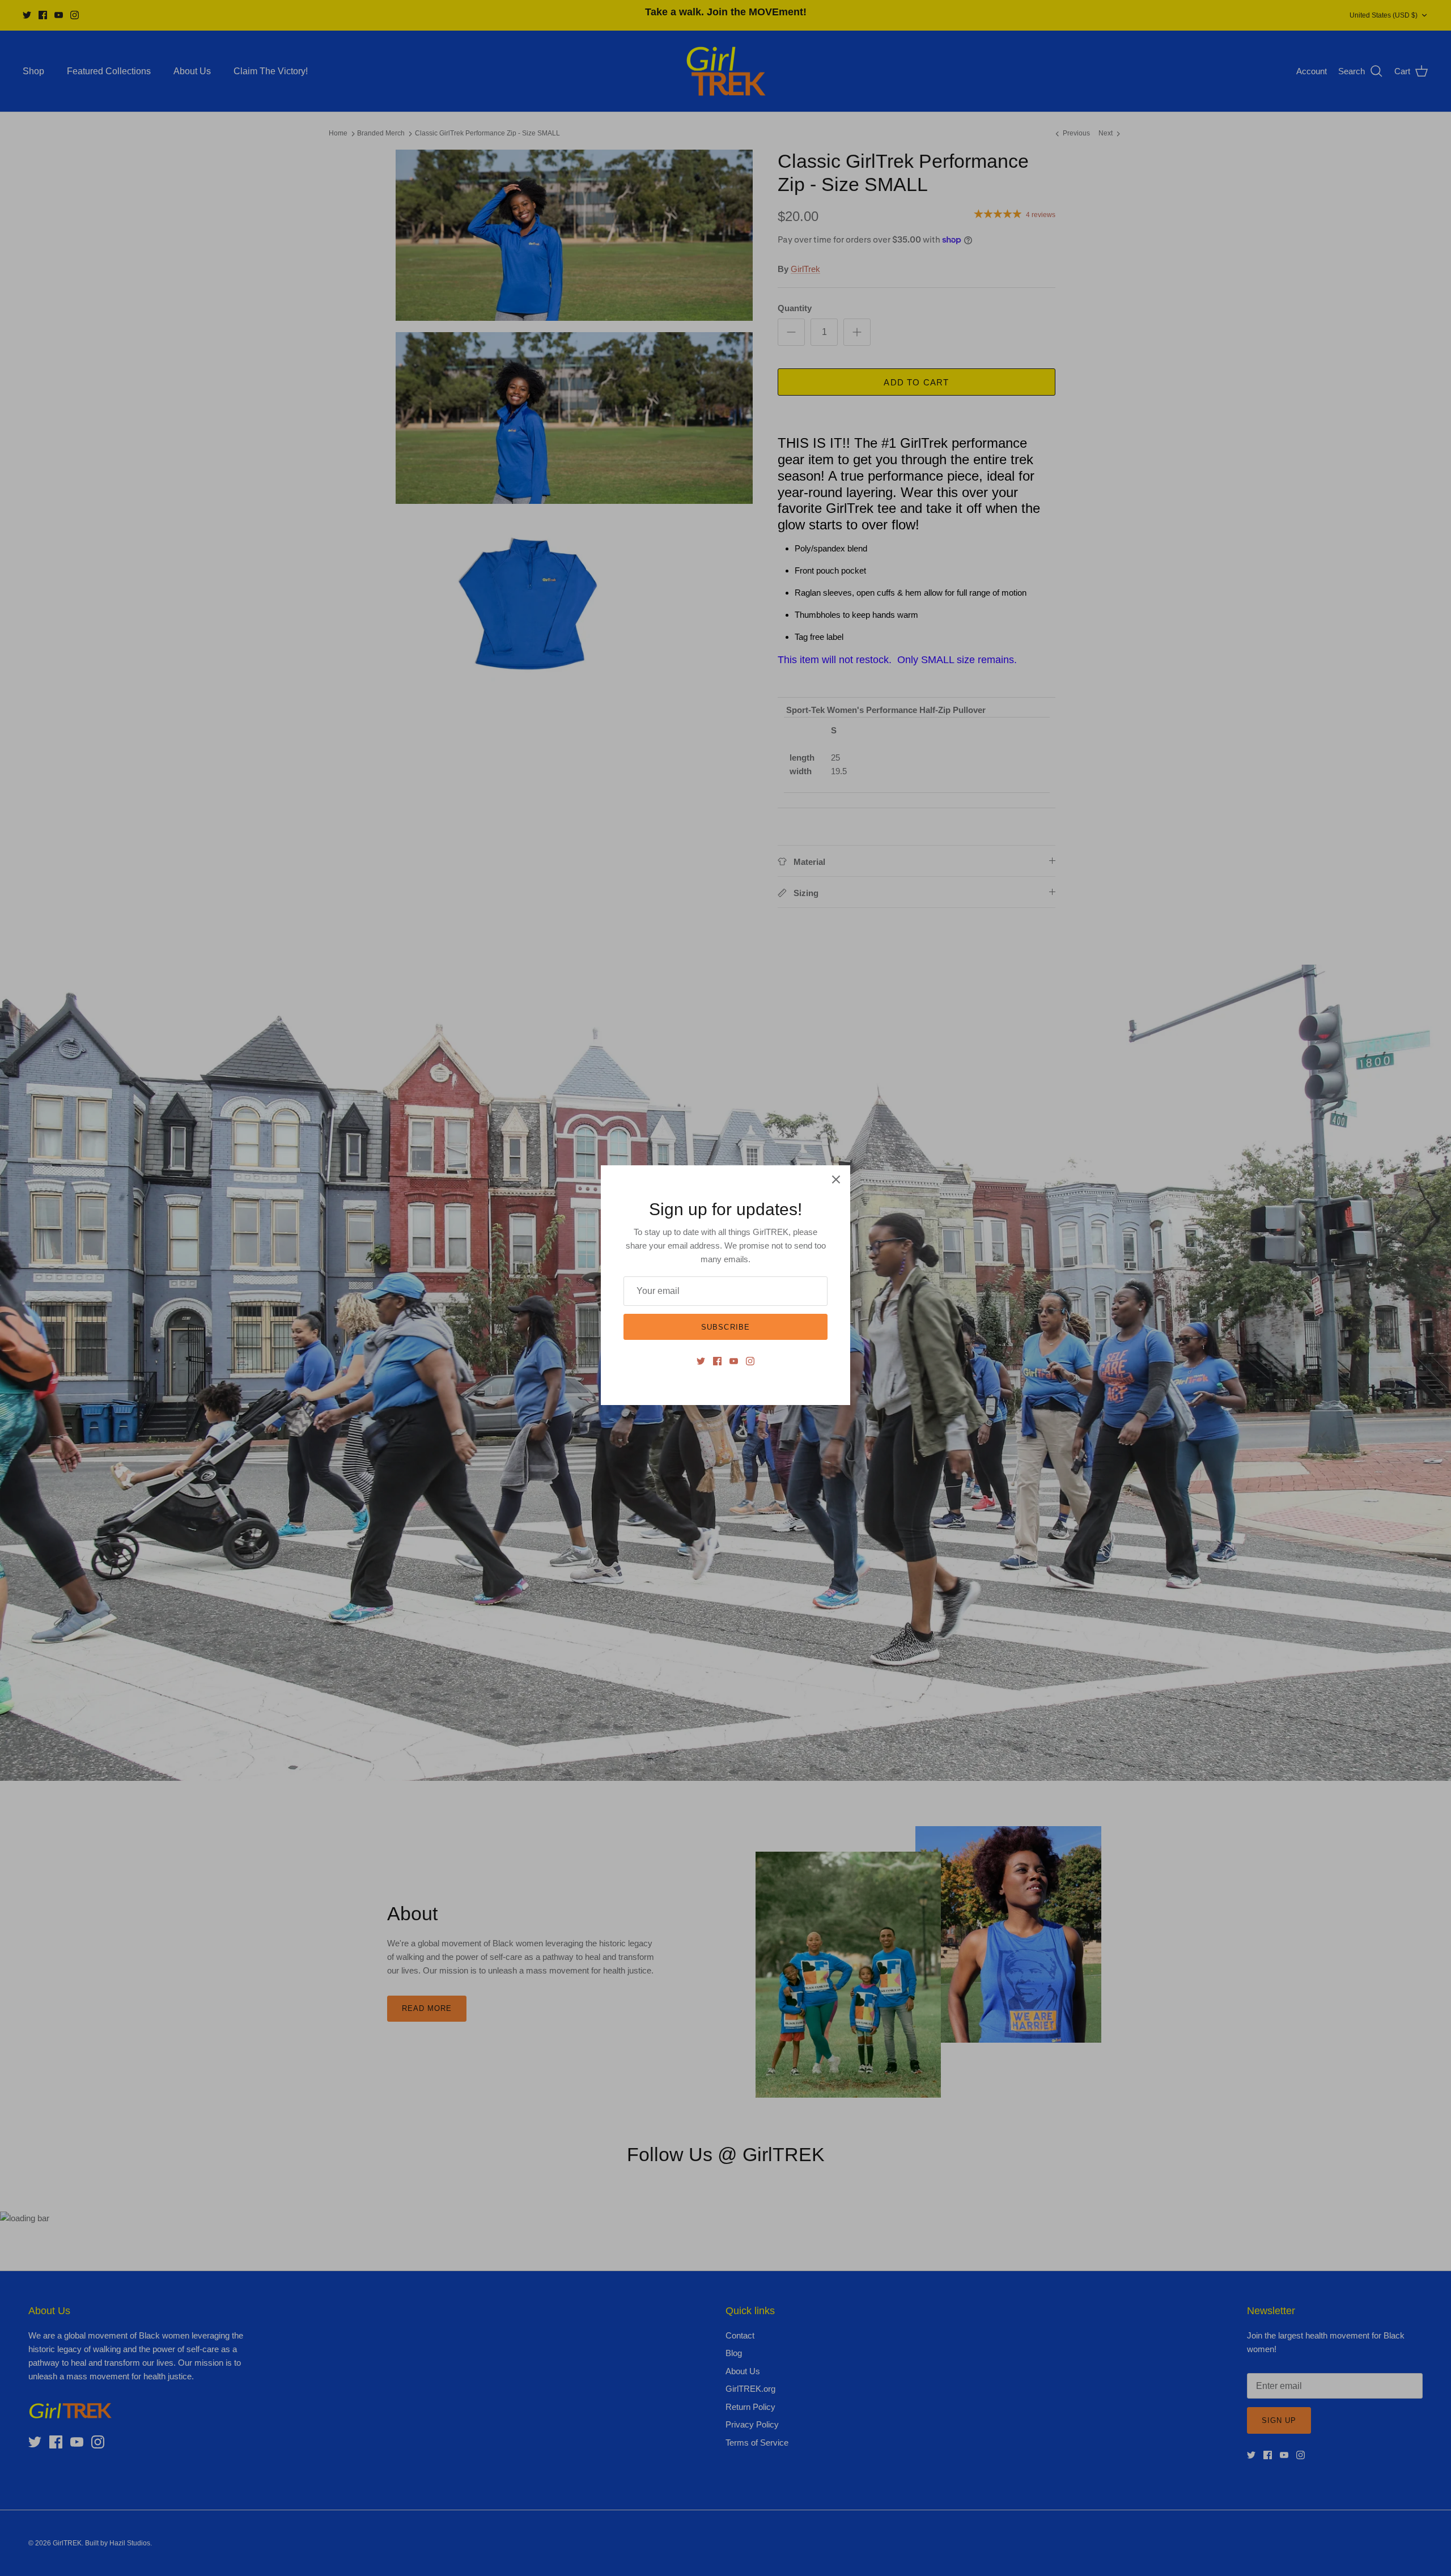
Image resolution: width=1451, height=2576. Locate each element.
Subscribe (725, 1327)
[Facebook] (717, 1361)
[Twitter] (701, 1361)
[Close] (836, 1179)
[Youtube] (734, 1361)
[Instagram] (750, 1361)
